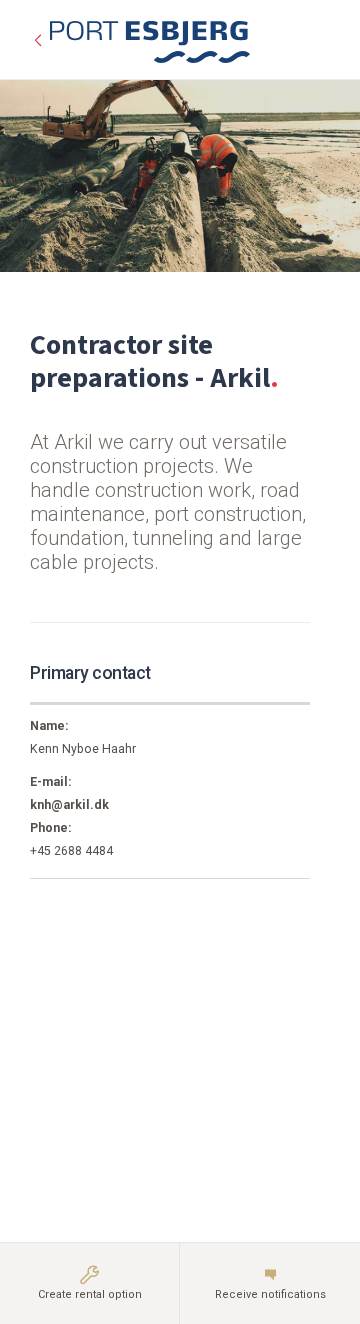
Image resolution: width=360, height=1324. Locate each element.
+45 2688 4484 (71, 851)
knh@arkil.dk (69, 805)
